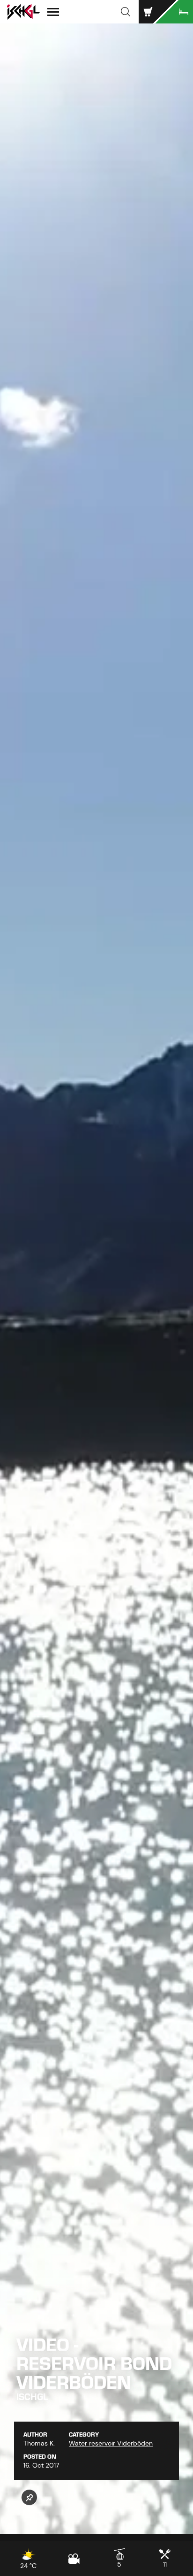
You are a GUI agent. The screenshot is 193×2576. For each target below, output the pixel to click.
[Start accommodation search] (174, 12)
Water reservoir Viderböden (111, 2443)
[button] (126, 12)
